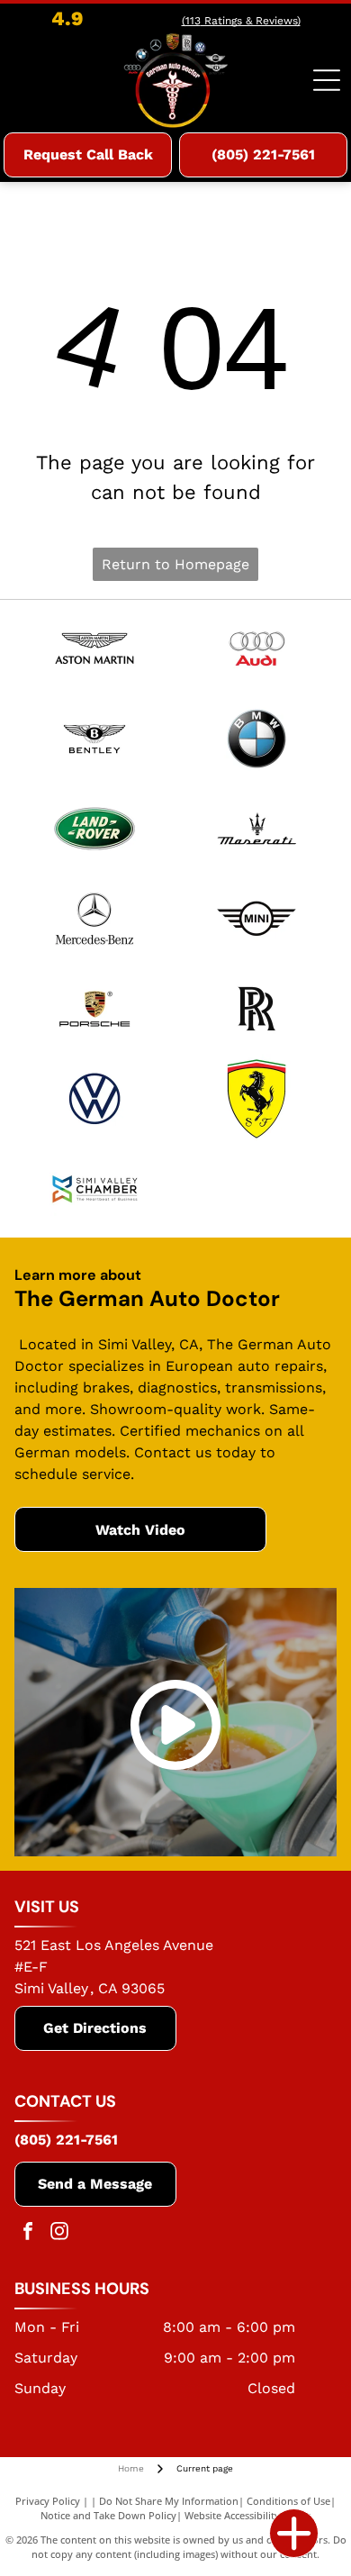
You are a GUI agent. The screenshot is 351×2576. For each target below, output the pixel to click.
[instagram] (59, 2233)
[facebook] (28, 2233)
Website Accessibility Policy (247, 2515)
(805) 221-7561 (66, 2140)
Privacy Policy (48, 2501)
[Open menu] (327, 80)
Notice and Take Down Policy (108, 2515)
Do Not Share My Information (169, 2501)
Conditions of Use (288, 2501)
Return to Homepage (175, 564)
